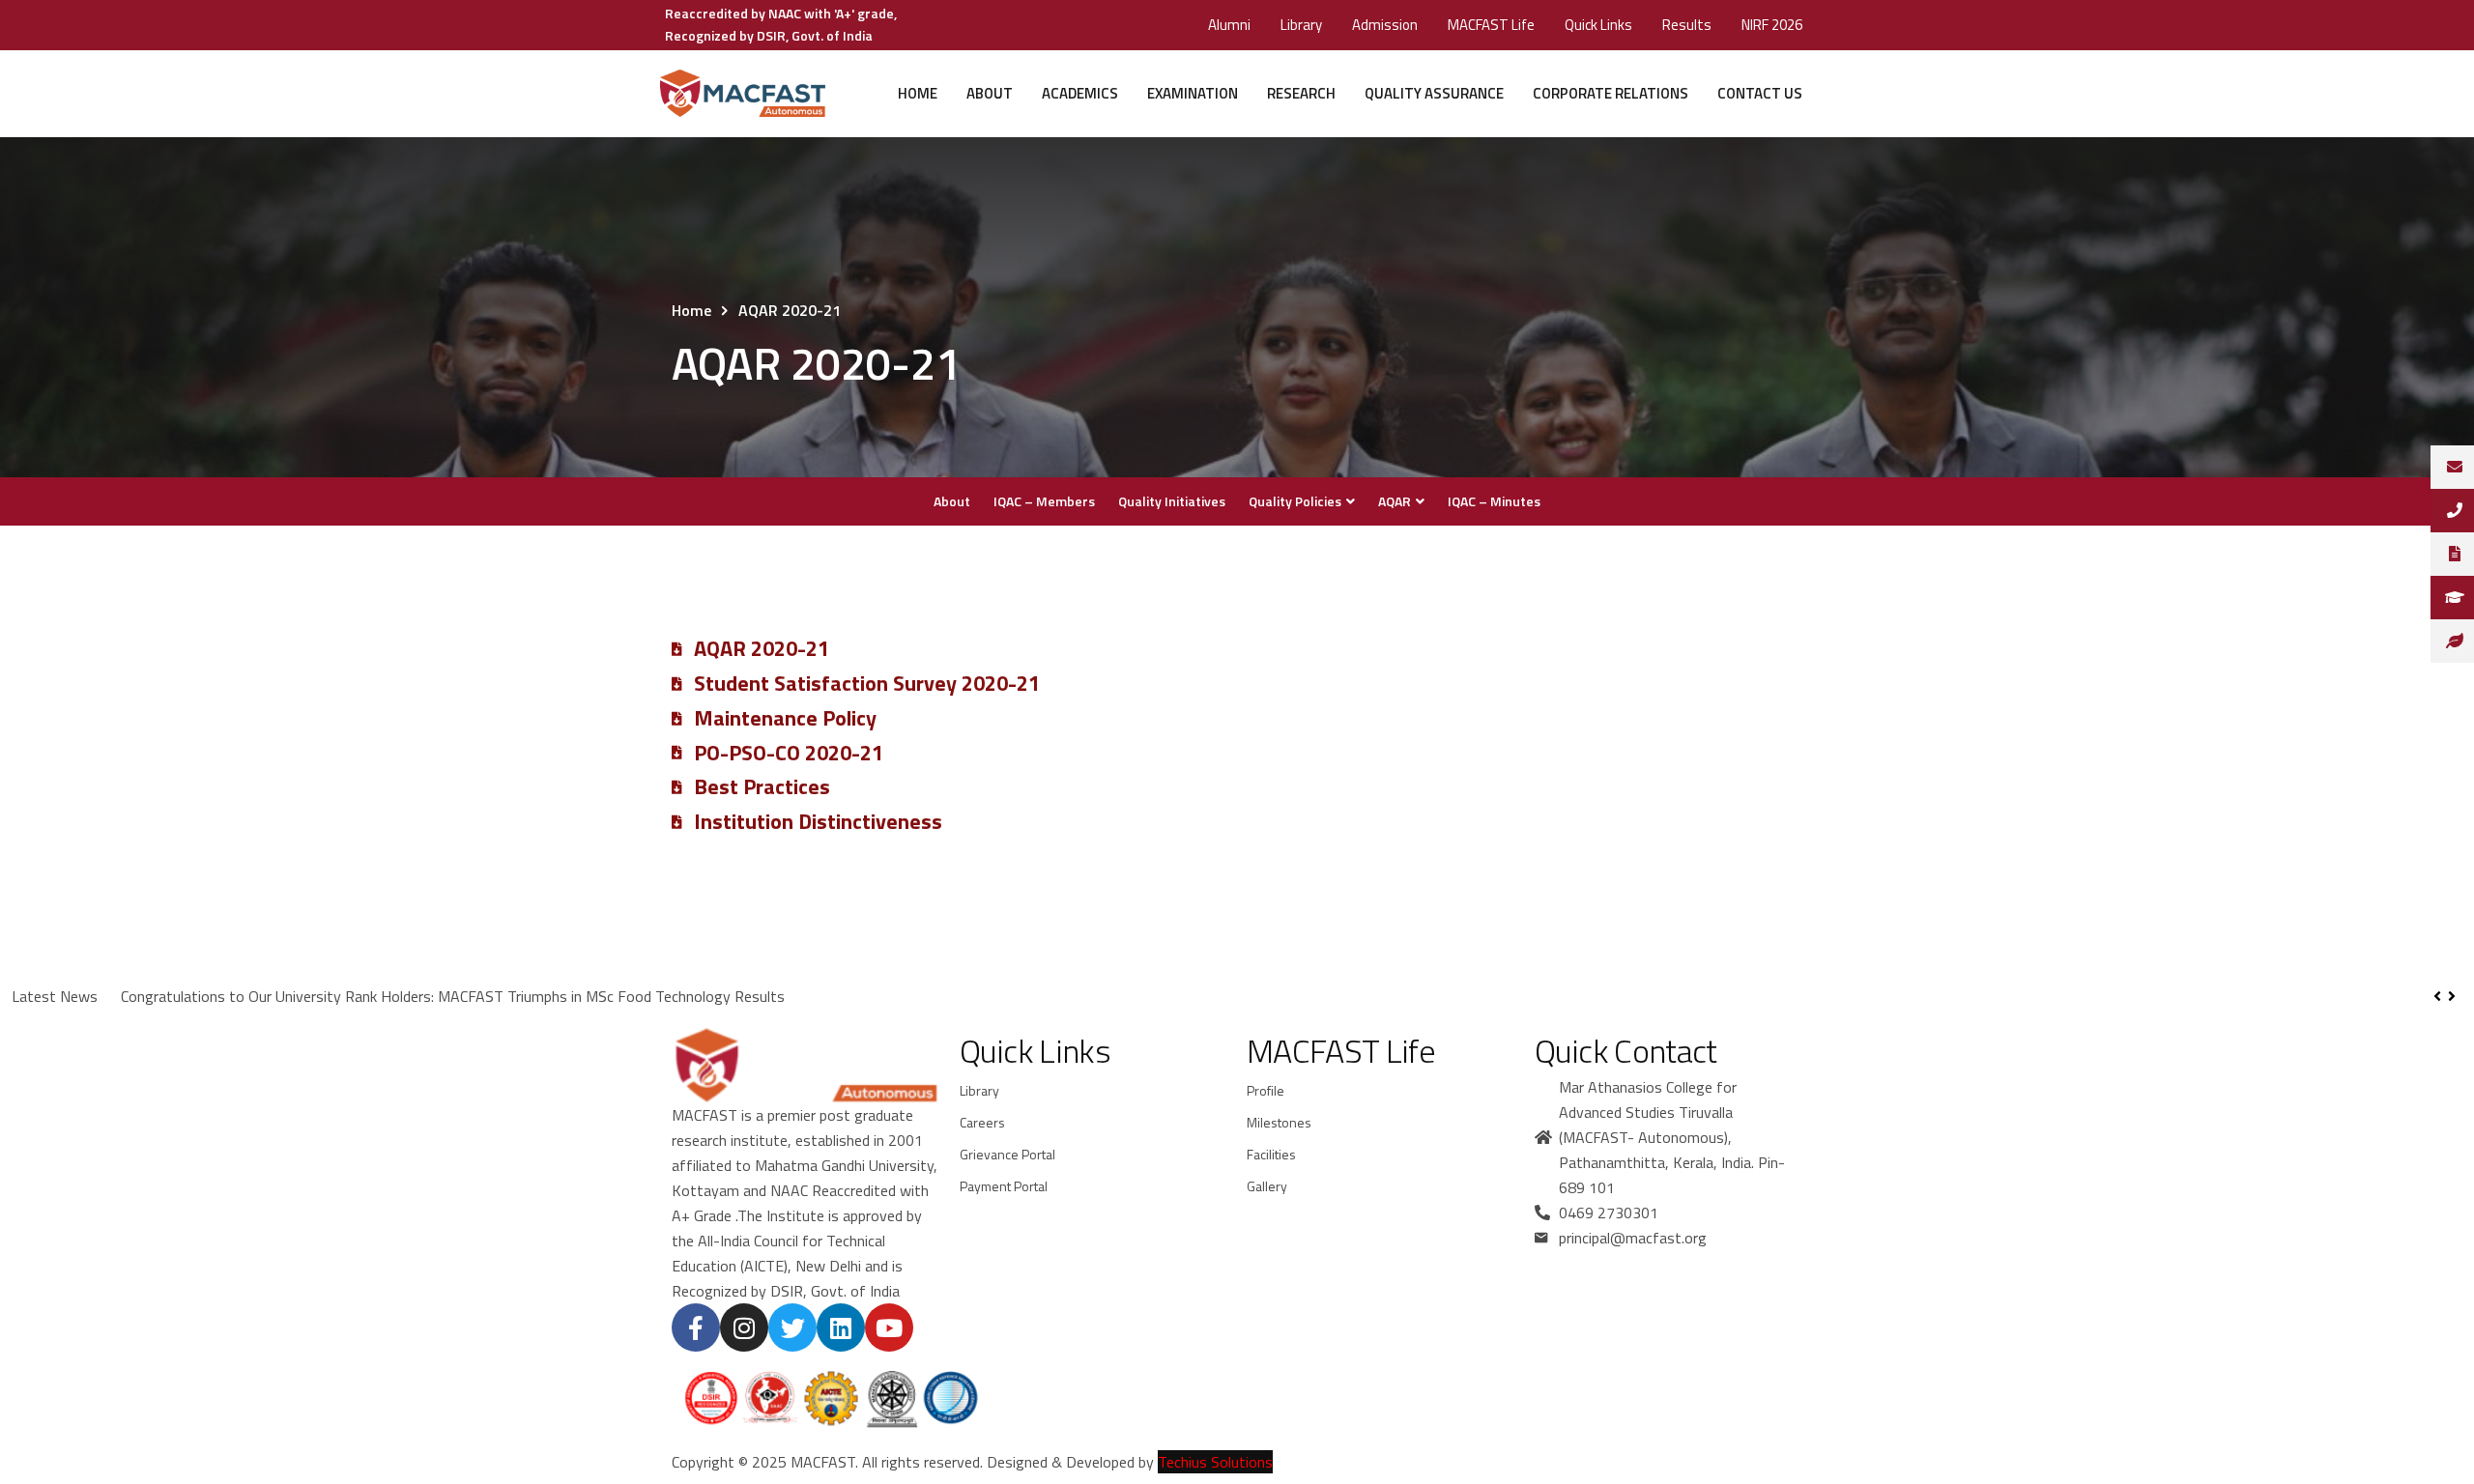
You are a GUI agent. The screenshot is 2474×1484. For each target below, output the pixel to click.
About (990, 93)
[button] (2451, 996)
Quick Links (1598, 25)
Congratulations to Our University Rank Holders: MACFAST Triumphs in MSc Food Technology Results (453, 996)
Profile (1266, 1090)
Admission (1385, 25)
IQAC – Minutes (1494, 501)
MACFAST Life (1491, 25)
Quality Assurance (1434, 93)
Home (918, 93)
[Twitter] (792, 1327)
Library (1301, 25)
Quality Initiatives (1172, 501)
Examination (1193, 93)
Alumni (1229, 25)
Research (1301, 93)
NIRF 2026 (1772, 25)
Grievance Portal (1007, 1154)
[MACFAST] (742, 94)
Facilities (1271, 1154)
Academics (1080, 93)
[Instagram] (744, 1327)
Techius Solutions (1215, 1462)
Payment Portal (1004, 1186)
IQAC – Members (1044, 501)
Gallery (1267, 1186)
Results (1687, 25)
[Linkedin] (841, 1327)
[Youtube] (889, 1327)
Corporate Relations (1611, 93)
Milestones (1279, 1122)
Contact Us (1760, 93)
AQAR (1395, 501)
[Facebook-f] (696, 1327)
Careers (982, 1122)
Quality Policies (1295, 501)
